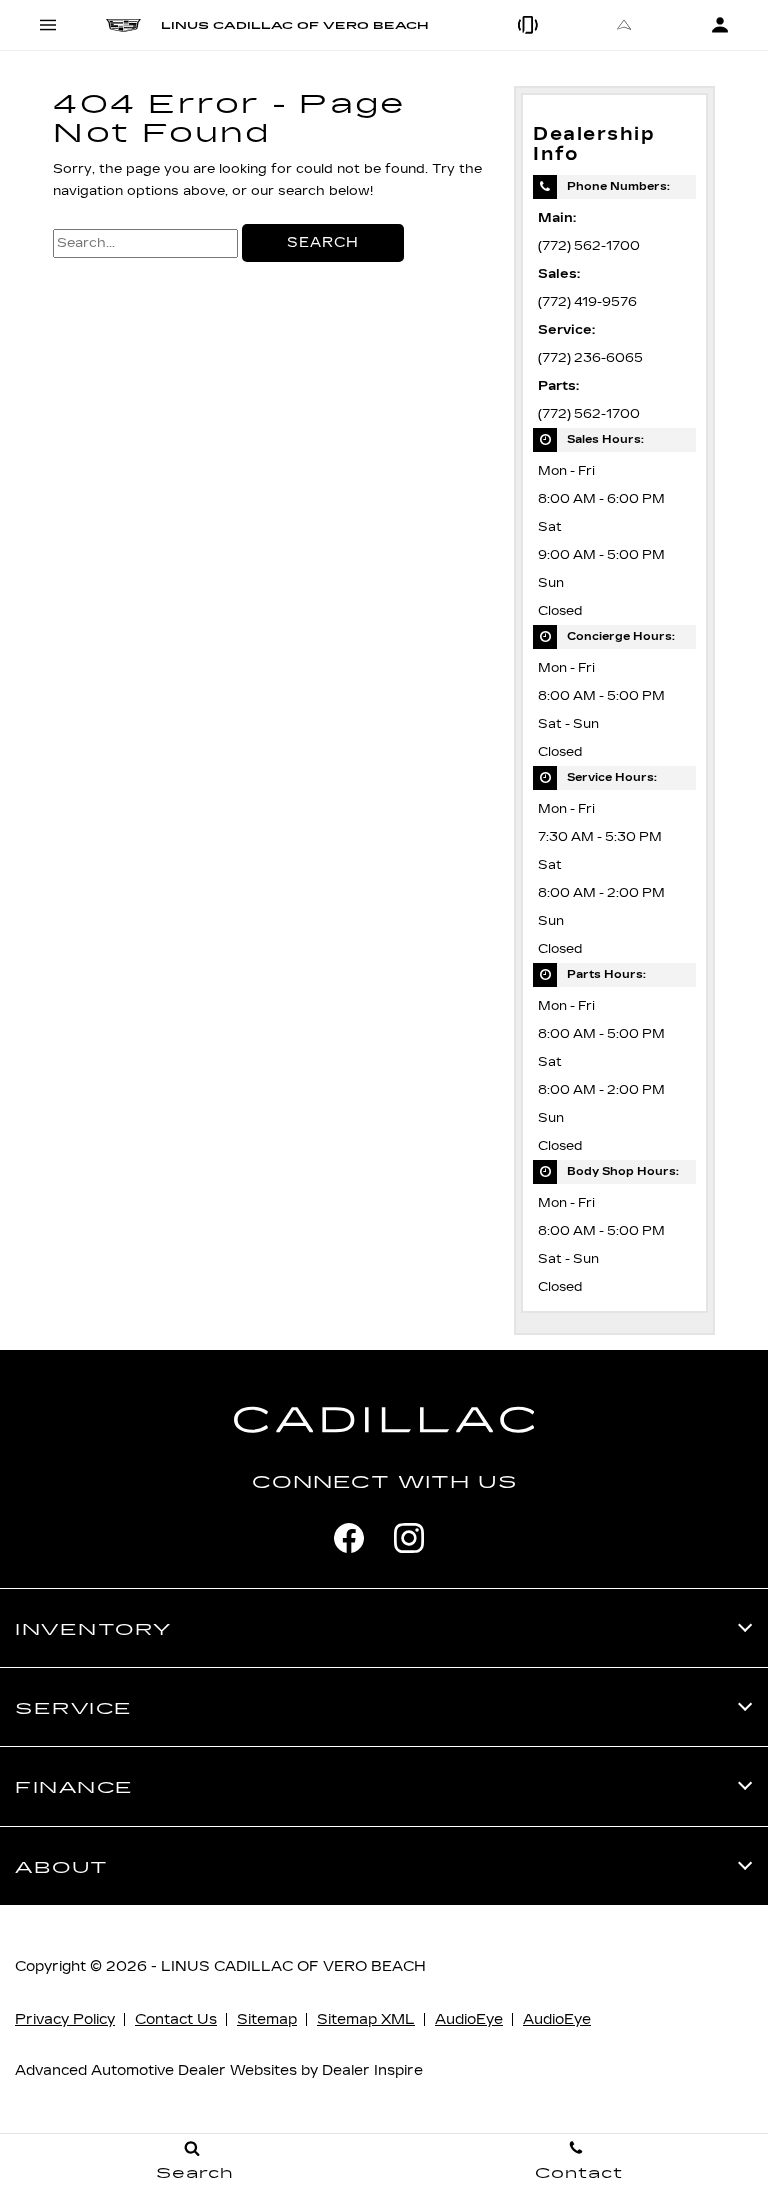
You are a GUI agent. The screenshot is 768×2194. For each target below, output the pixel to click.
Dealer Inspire (372, 2070)
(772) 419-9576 (587, 301)
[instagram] (409, 1538)
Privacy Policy (65, 2019)
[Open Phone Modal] (528, 25)
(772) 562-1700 (589, 245)
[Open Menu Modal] (48, 25)
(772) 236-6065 (590, 357)
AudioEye (469, 2019)
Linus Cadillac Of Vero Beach (293, 1966)
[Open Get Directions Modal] (624, 25)
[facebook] (349, 1538)
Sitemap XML (366, 2019)
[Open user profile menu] (720, 25)
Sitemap (267, 2019)
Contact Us (176, 2019)
